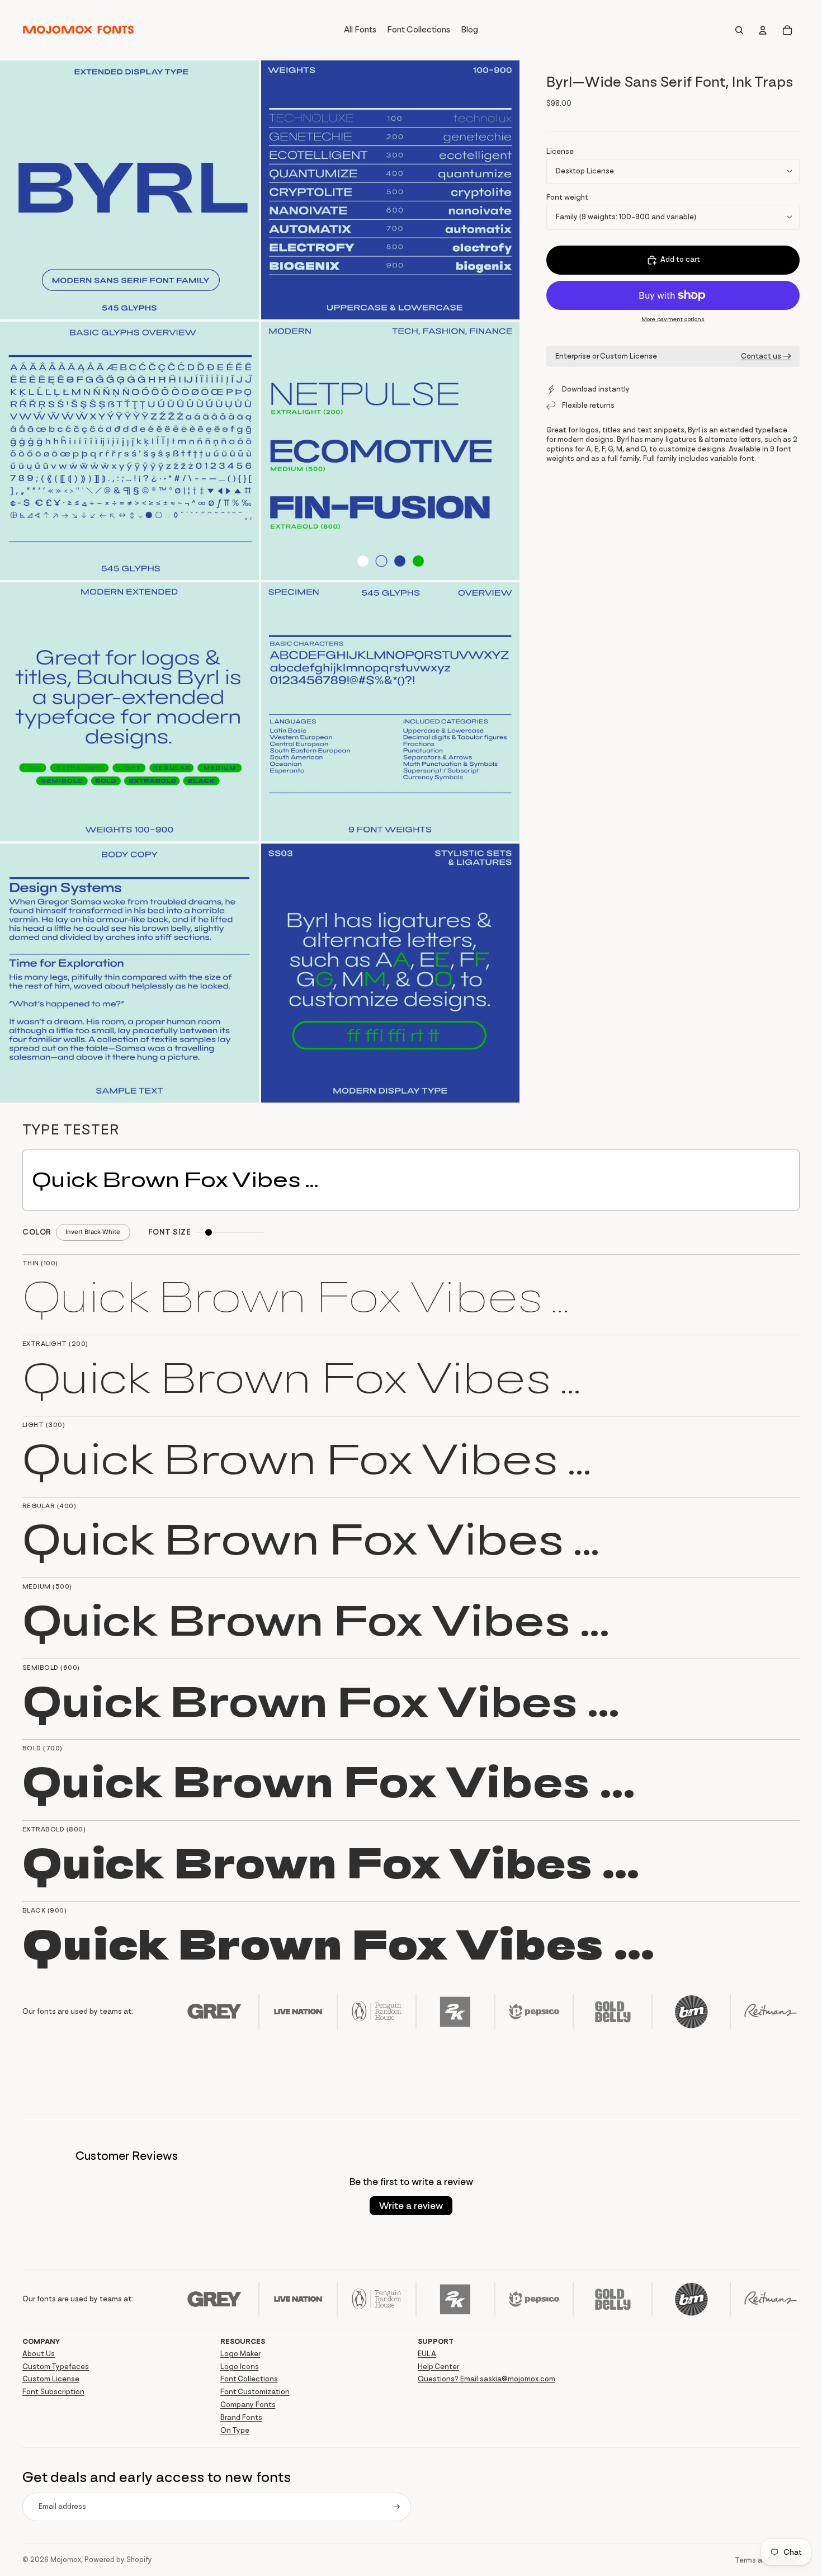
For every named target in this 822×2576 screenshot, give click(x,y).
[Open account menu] (763, 30)
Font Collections (249, 2379)
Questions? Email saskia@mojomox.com (486, 2379)
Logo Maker (240, 2354)
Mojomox (66, 2559)
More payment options (673, 319)
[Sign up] (397, 2507)
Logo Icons (240, 2367)
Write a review (411, 2206)
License (560, 151)
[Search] (739, 30)
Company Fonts (248, 2405)
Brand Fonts (241, 2417)
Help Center (438, 2367)
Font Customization (255, 2392)
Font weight (567, 197)
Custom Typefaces (56, 2367)
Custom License (51, 2379)
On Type (235, 2430)
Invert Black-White (93, 1232)
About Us (39, 2354)
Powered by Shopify (118, 2559)
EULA (427, 2354)
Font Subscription (53, 2392)
